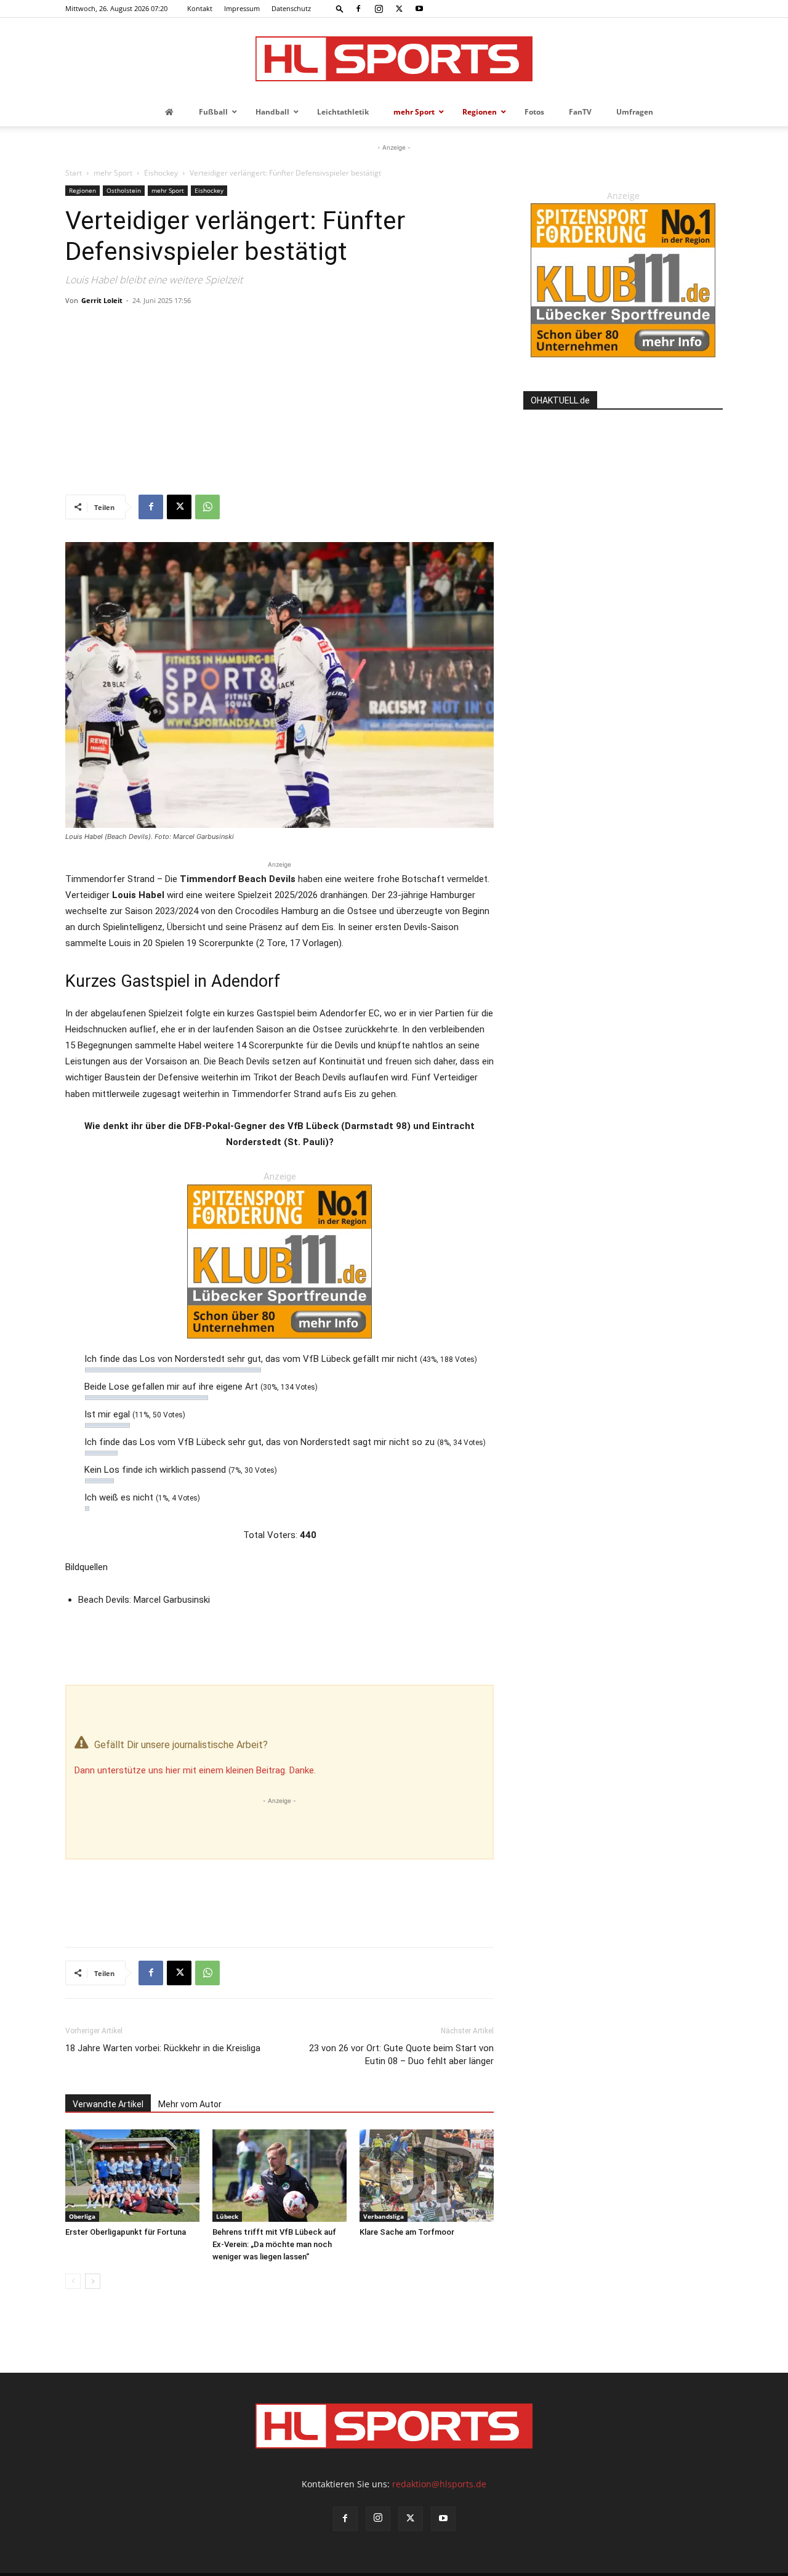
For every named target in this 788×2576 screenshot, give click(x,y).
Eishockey (161, 173)
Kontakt (200, 8)
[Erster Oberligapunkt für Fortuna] (132, 2176)
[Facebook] (358, 9)
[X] (399, 9)
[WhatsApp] (207, 507)
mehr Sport (113, 173)
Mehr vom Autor (190, 2104)
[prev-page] (73, 2281)
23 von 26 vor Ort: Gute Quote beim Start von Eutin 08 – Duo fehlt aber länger (401, 2055)
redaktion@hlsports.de (439, 2484)
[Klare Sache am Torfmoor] (427, 2176)
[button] (340, 8)
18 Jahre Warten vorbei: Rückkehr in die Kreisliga (163, 2048)
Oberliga (82, 2216)
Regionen (82, 190)
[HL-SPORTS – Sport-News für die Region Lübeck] (394, 59)
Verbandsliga (384, 2216)
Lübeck (227, 2216)
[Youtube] (419, 9)
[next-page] (93, 2281)
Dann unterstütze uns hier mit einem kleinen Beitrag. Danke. (195, 1770)
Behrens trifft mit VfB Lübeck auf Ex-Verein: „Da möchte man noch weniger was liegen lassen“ (274, 2244)
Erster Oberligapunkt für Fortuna (126, 2232)
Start (74, 173)
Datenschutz (291, 8)
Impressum (242, 8)
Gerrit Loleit (102, 300)
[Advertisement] (279, 402)
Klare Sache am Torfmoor (407, 2232)
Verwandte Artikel (108, 2104)
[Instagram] (379, 9)
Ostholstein (124, 190)
